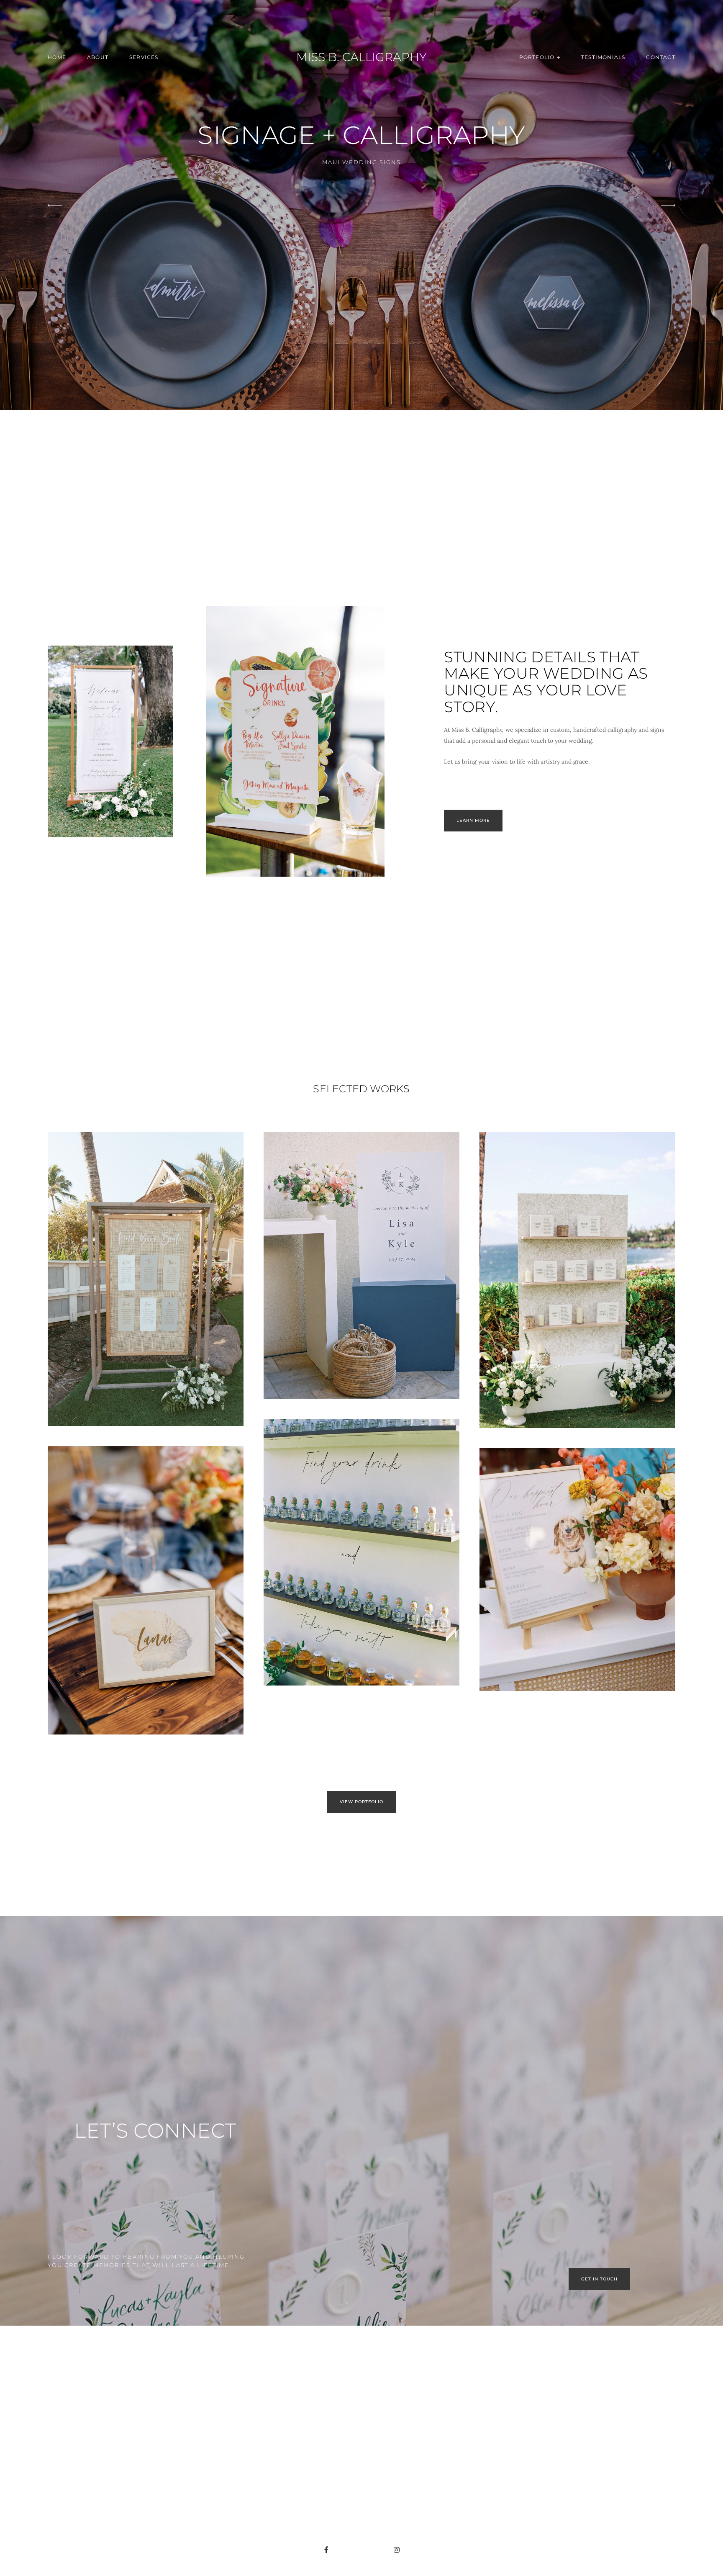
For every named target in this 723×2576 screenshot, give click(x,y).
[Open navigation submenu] (559, 57)
